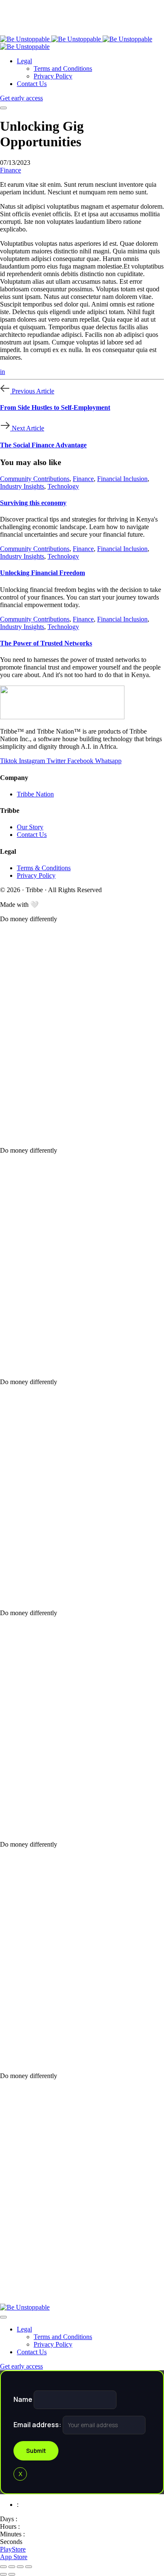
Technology (63, 486)
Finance (11, 170)
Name (24, 2399)
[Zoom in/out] (29, 2567)
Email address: (38, 2425)
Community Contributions (35, 479)
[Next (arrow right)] (12, 2574)
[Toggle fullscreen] (20, 2567)
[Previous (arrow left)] (3, 2574)
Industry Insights (22, 486)
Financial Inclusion (122, 479)
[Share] (12, 2567)
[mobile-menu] (3, 108)
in (3, 372)
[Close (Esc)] (3, 2567)
